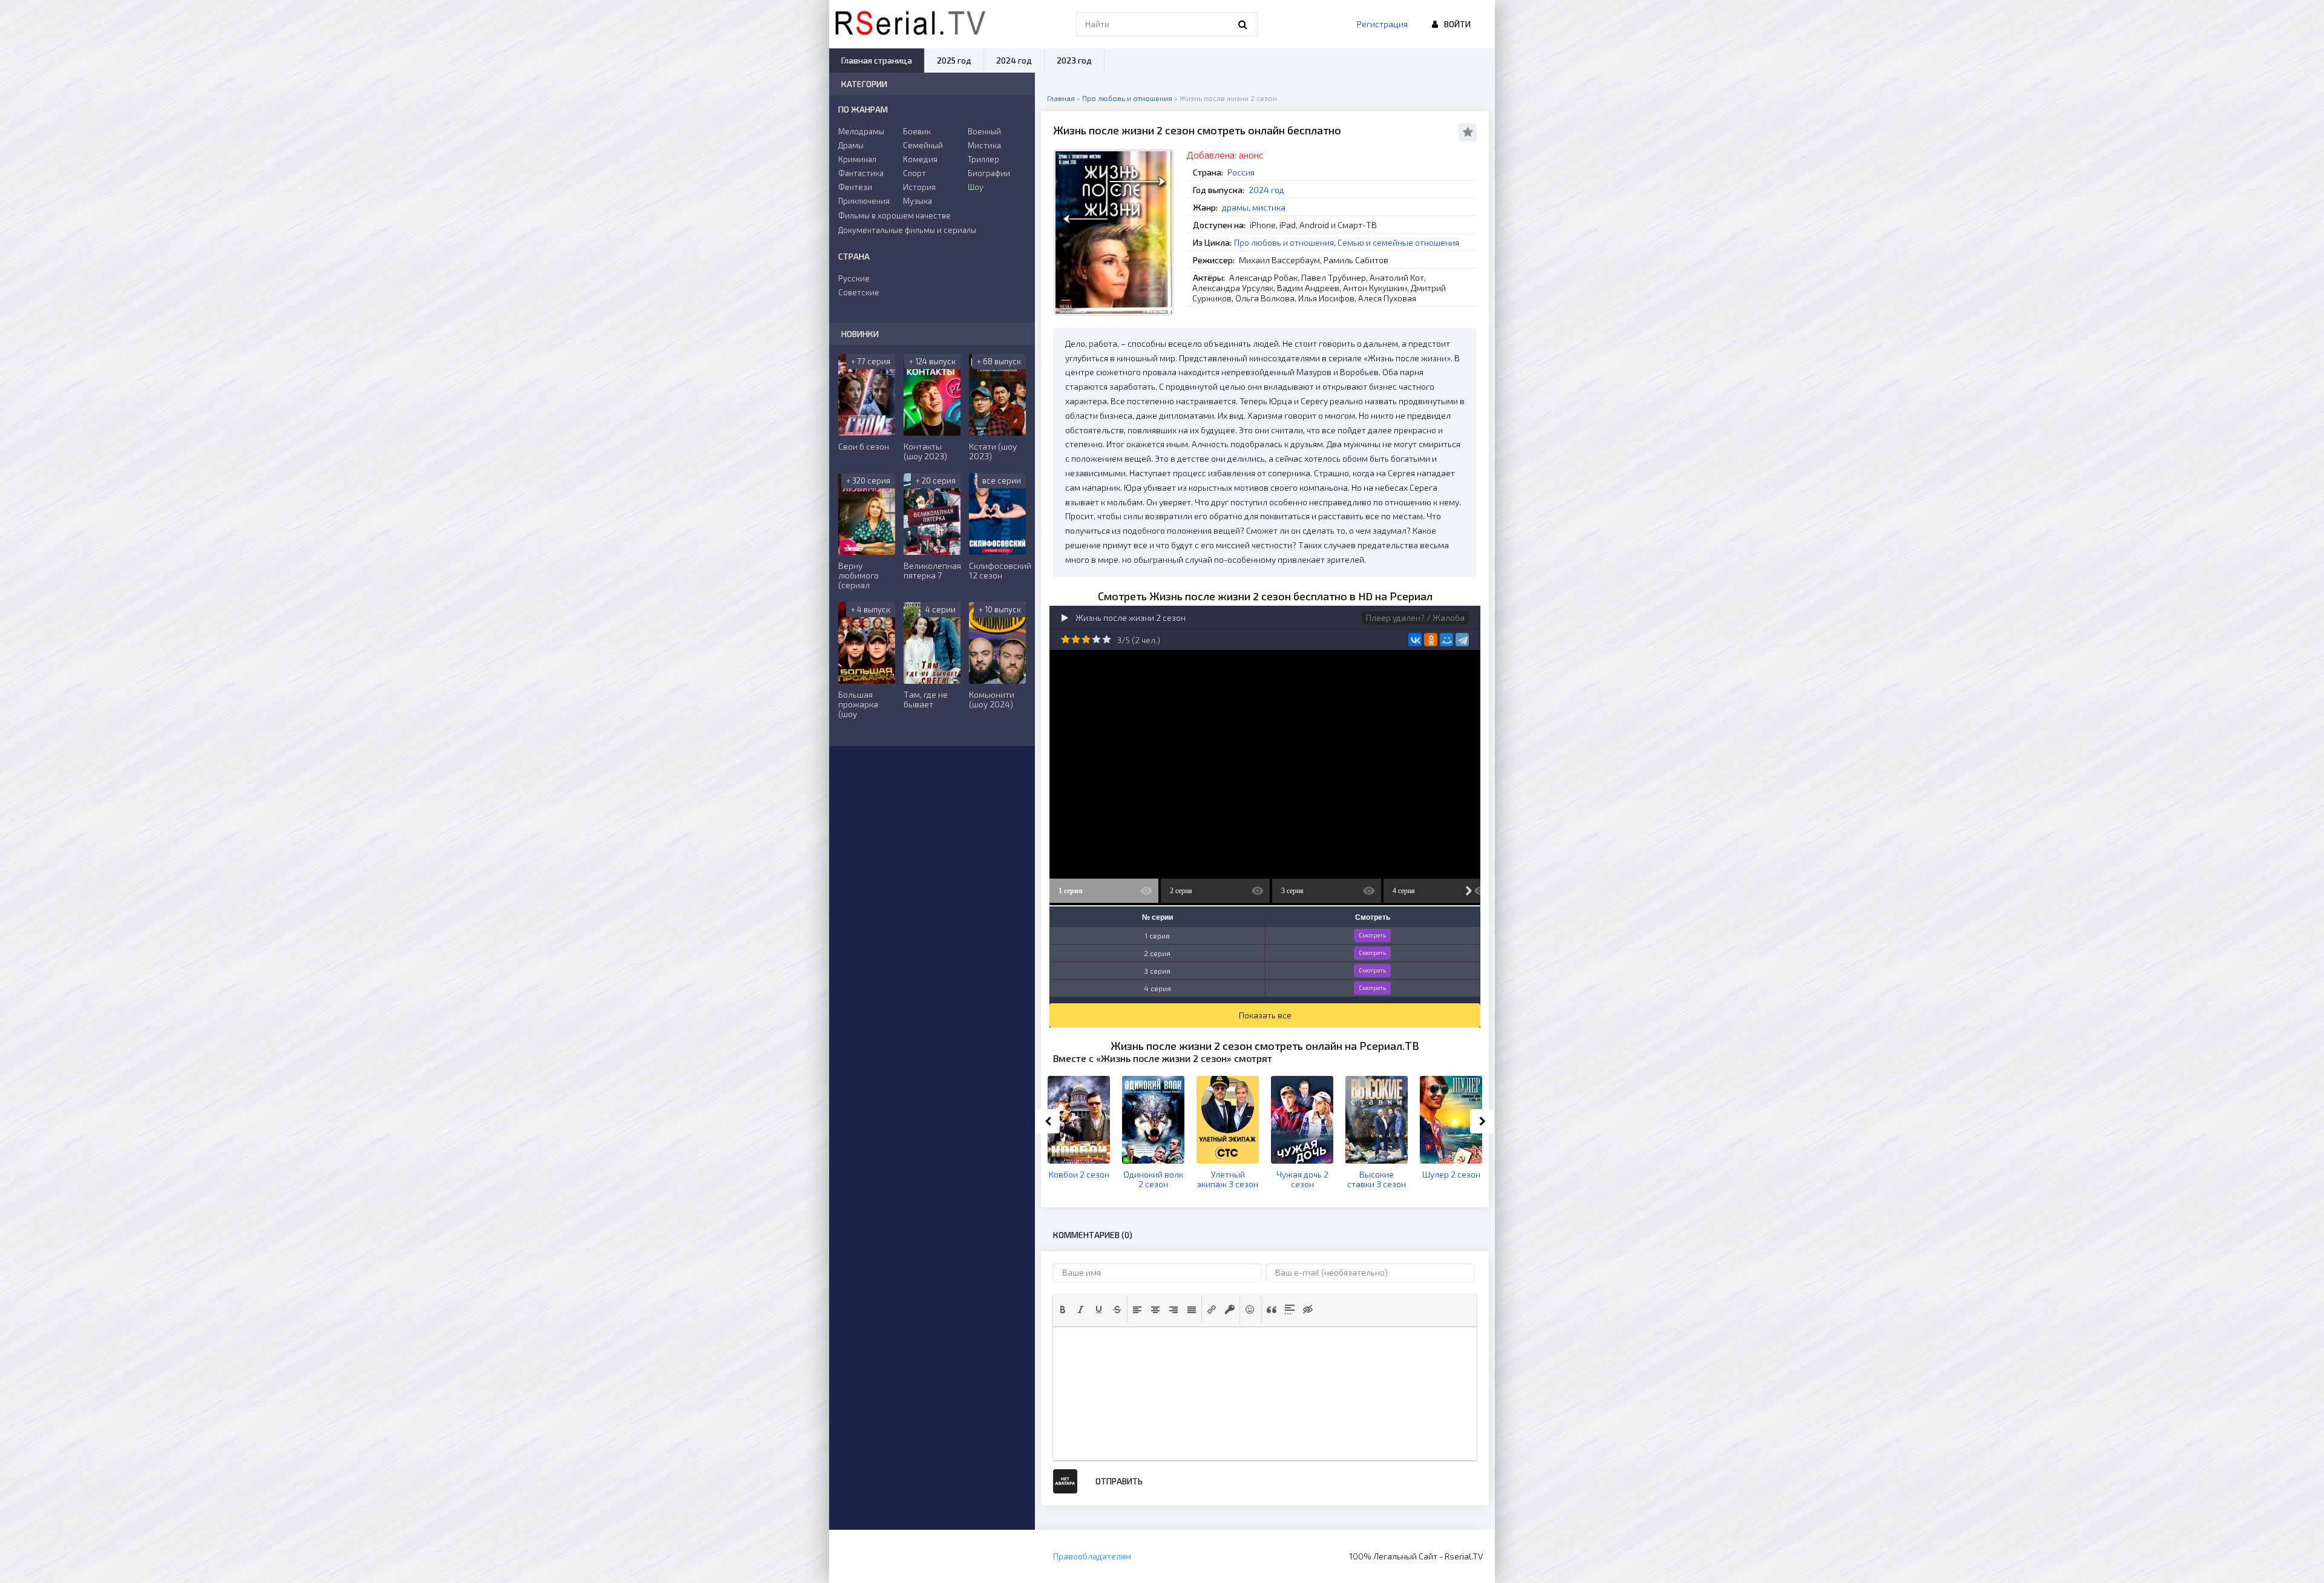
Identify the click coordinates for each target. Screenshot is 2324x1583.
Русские (854, 278)
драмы (1235, 207)
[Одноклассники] (1431, 640)
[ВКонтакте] (1415, 640)
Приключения (864, 201)
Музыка (917, 201)
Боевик (917, 131)
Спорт (914, 173)
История (919, 187)
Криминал (857, 159)
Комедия (920, 159)
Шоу (976, 187)
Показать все (1265, 1015)
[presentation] (1063, 1309)
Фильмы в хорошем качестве (894, 215)
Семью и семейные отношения (1398, 242)
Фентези (855, 187)
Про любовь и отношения (1284, 242)
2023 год (1074, 60)
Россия (1241, 172)
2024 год (1266, 190)
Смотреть (1372, 935)
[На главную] (910, 24)
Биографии (989, 173)
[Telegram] (1462, 640)
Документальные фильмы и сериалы (907, 230)
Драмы (851, 145)
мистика (1269, 207)
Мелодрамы (861, 131)
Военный (984, 131)
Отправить (1119, 1481)
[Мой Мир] (1446, 640)
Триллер (983, 159)
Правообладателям (1092, 1556)
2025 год (954, 60)
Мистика (984, 145)
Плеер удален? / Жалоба (1415, 618)
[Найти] (1242, 24)
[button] (1063, 1309)
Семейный (923, 145)
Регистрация (1382, 24)
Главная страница (877, 60)
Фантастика (861, 173)
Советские (859, 292)
